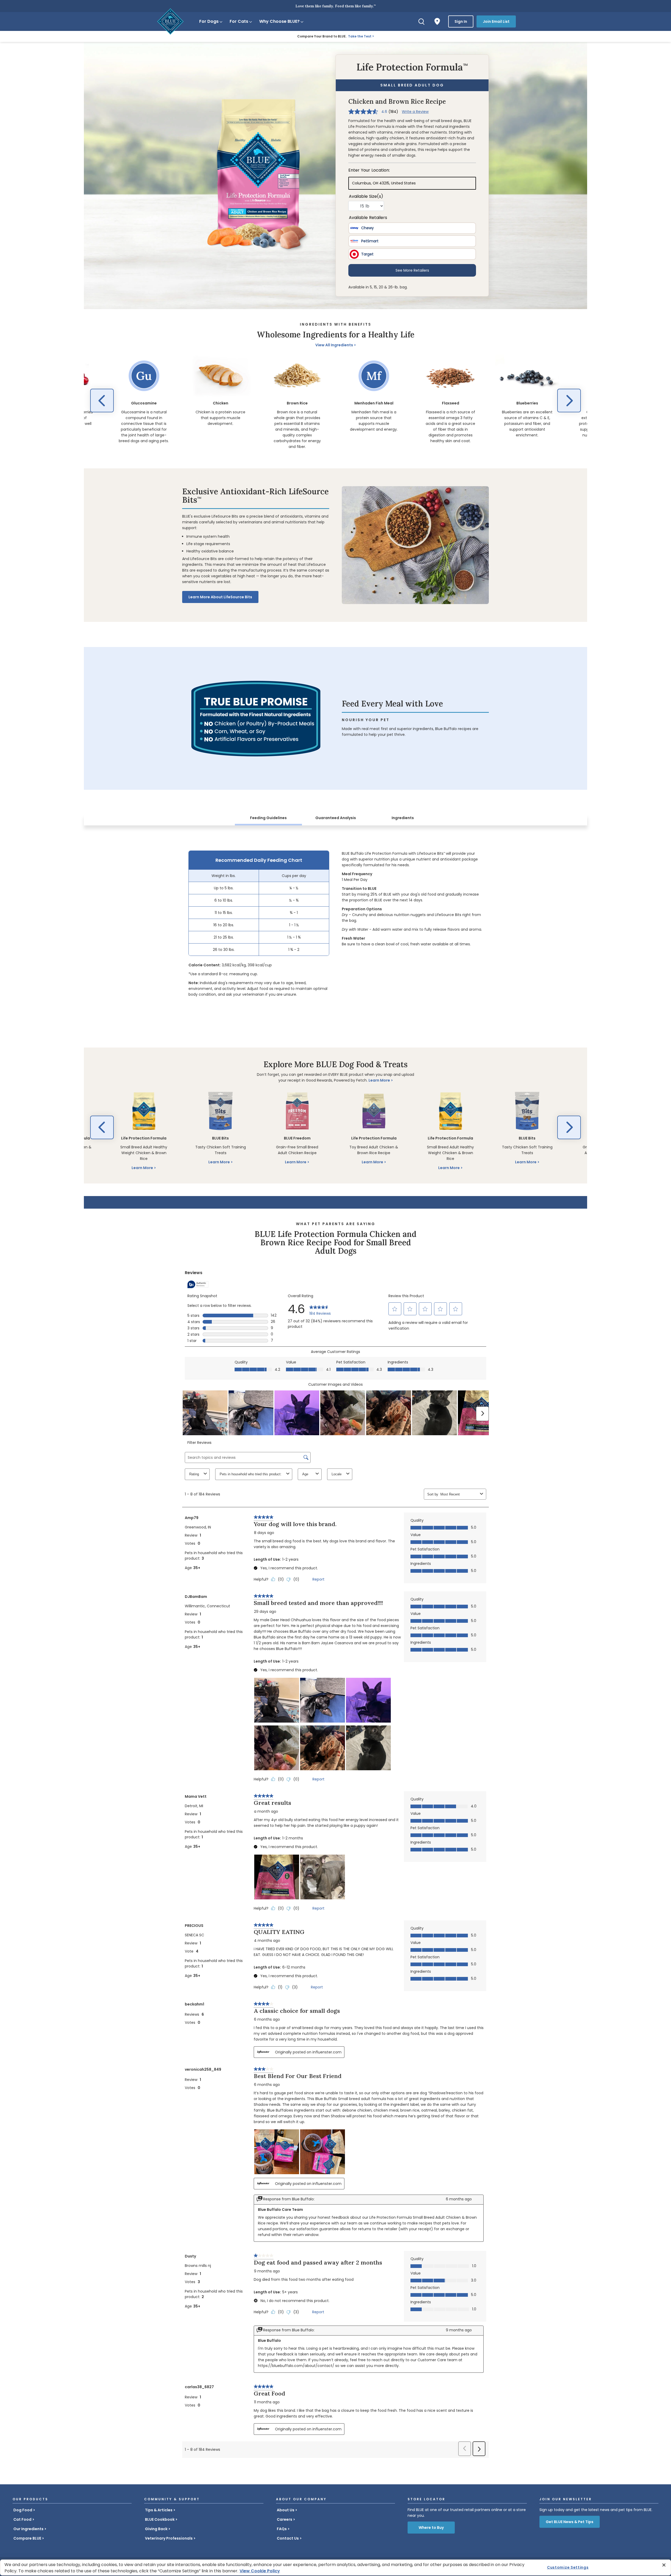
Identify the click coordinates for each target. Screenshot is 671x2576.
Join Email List (496, 21)
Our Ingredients (28, 2529)
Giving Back (156, 2529)
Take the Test (360, 36)
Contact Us (288, 2538)
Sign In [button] (461, 21)
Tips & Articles (159, 2510)
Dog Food (23, 2510)
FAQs (282, 2529)
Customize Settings (568, 2567)
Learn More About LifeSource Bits (220, 597)
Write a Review (415, 112)
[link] (320, 1309)
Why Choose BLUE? (279, 21)
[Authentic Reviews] (198, 1284)
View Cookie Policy (260, 2571)
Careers (285, 2519)
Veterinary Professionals (169, 2538)
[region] (335, 402)
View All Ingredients (334, 345)
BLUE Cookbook (160, 2519)
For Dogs (209, 21)
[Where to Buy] (437, 21)
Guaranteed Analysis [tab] (336, 818)
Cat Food (22, 2519)
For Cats (239, 21)
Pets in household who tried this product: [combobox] (251, 1474)
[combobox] (459, 1494)
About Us (286, 2510)
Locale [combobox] (337, 1474)
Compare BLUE (27, 2538)
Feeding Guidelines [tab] (268, 818)
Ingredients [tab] (403, 818)
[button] (102, 401)
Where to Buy (431, 2528)
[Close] (664, 2565)
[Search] (421, 21)
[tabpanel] (335, 924)
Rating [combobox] (194, 1474)
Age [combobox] (305, 1474)
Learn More (379, 1080)
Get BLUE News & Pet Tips (570, 2522)
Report (318, 1579)
